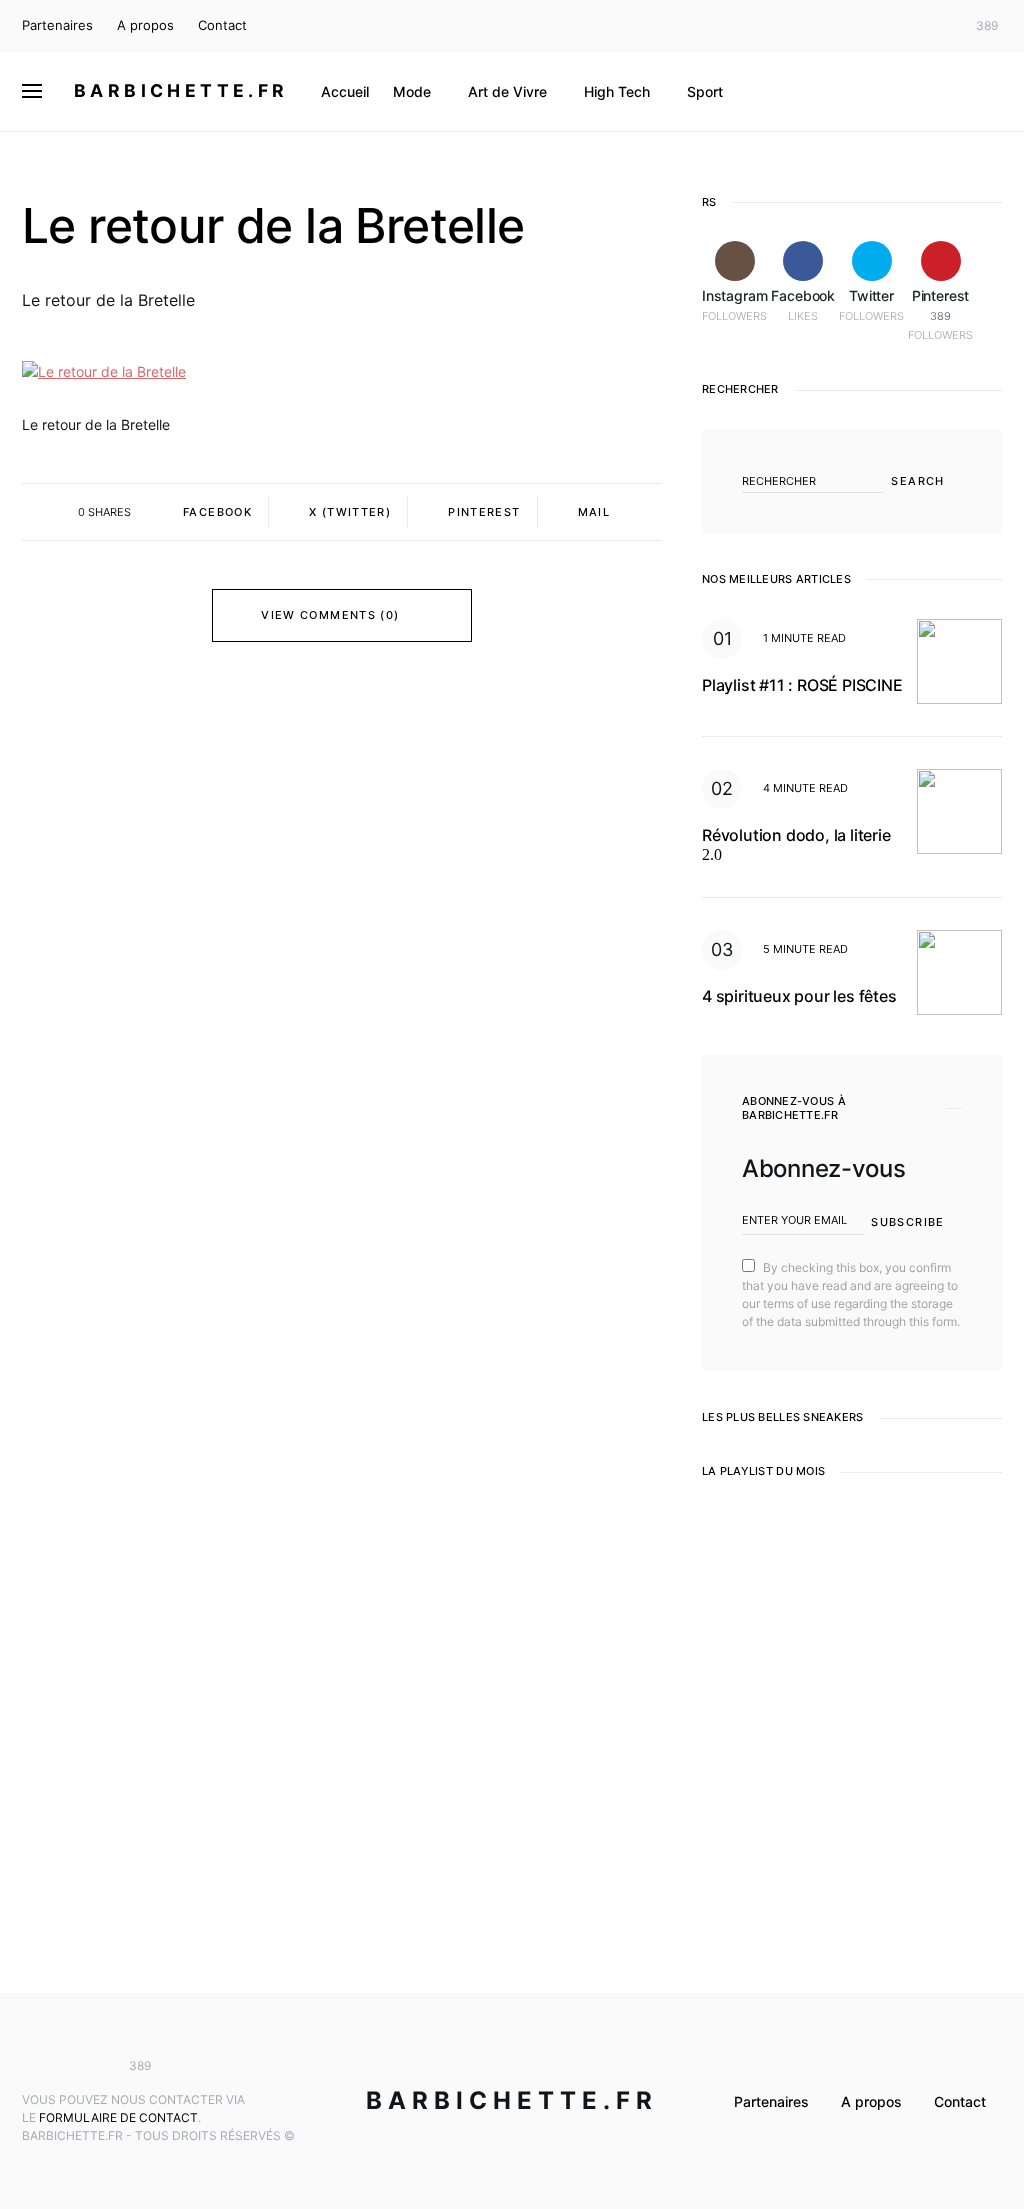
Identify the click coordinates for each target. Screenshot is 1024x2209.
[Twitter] (936, 26)
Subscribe (907, 1222)
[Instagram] (877, 26)
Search (917, 481)
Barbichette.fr (181, 90)
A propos (145, 25)
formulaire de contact (118, 2117)
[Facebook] (906, 26)
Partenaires (57, 25)
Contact (222, 25)
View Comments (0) (330, 615)
